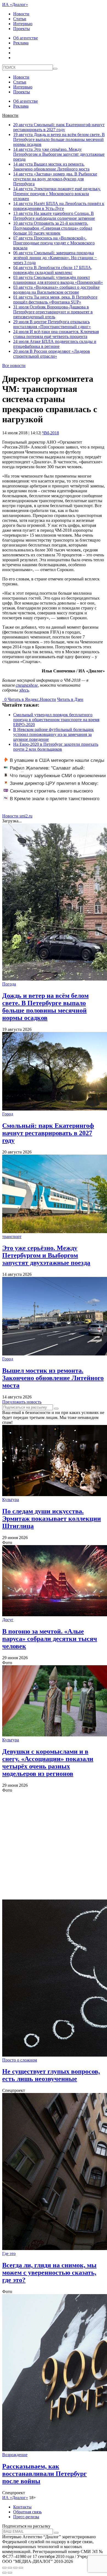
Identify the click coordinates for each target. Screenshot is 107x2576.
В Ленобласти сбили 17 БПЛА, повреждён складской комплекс (53, 270)
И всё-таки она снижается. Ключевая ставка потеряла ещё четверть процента (56, 334)
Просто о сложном (20, 2060)
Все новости (14, 365)
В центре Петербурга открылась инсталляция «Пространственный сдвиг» (52, 324)
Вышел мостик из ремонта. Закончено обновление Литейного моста (51, 167)
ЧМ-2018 (51, 433)
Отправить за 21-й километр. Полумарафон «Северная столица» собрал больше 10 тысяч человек (53, 228)
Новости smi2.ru (17, 816)
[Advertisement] (54, 1846)
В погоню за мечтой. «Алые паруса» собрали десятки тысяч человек (50, 1639)
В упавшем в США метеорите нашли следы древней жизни (54, 763)
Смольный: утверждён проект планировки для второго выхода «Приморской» (58, 280)
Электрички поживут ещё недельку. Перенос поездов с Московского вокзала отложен (57, 194)
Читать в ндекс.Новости (32, 699)
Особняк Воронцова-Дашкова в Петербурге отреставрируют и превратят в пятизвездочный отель (53, 312)
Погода (9, 984)
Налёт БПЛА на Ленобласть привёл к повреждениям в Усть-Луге (59, 206)
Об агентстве (26, 38)
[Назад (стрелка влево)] (4, 2573)
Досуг (8, 1620)
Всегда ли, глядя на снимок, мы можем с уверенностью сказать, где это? (49, 2273)
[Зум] (21, 2568)
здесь (24, 690)
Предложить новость (22, 1402)
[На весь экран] (15, 2568)
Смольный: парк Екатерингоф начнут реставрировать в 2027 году (59, 127)
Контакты (22, 2507)
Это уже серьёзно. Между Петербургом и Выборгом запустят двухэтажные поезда (59, 154)
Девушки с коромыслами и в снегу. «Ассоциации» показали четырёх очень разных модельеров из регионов (48, 1763)
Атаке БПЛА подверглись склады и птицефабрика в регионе (55, 344)
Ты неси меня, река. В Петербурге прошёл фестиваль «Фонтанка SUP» (55, 300)
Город (8, 1114)
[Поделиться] (10, 2568)
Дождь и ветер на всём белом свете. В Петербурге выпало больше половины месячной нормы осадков (59, 139)
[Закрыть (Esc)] (4, 2568)
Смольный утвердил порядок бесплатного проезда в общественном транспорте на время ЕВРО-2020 (56, 720)
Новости (21, 14)
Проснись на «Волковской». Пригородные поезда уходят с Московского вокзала (54, 243)
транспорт (12, 1237)
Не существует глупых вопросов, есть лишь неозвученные (51, 2075)
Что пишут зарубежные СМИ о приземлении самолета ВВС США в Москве (55, 779)
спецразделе (27, 685)
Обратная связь (27, 2512)
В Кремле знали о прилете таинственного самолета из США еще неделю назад (51, 802)
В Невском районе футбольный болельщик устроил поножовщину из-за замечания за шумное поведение (54, 734)
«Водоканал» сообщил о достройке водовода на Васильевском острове (56, 290)
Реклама (21, 43)
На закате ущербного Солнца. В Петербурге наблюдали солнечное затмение (54, 216)
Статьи (20, 19)
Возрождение (15, 2455)
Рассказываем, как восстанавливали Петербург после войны (44, 2474)
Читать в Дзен (70, 699)
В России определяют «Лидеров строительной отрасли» (52, 354)
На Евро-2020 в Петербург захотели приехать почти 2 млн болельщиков (56, 747)
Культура (11, 1500)
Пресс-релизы (26, 2517)
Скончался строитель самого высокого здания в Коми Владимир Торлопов (48, 794)
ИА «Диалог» (15, 5)
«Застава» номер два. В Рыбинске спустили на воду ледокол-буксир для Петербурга (55, 179)
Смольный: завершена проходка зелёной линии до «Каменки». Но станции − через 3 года (55, 258)
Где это (9, 2253)
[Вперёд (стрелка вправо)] (10, 2573)
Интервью (23, 24)
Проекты (22, 29)
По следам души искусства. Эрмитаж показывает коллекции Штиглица (52, 1519)
